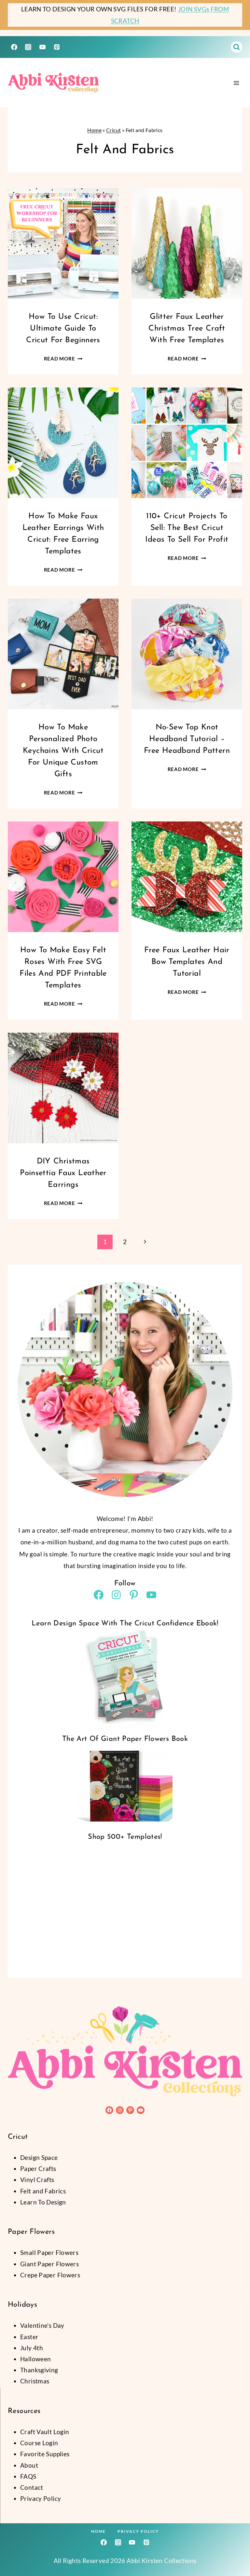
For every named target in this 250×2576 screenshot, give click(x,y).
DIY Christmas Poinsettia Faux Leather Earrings (63, 1173)
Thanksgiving (39, 2370)
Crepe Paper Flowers (50, 2275)
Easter (29, 2337)
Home (94, 130)
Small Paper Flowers (49, 2252)
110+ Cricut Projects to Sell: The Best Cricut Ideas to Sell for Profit (187, 528)
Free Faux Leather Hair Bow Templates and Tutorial (187, 962)
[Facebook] (14, 47)
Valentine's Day (42, 2325)
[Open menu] (236, 83)
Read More (63, 359)
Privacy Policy (138, 2531)
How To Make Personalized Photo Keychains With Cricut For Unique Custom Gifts (63, 751)
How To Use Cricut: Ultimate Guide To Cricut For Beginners (63, 329)
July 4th (32, 2348)
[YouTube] (42, 47)
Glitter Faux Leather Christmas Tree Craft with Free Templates (187, 329)
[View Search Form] (237, 47)
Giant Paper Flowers (49, 2264)
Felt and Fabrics (43, 2191)
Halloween (35, 2359)
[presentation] (63, 243)
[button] (60, 2522)
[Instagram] (28, 47)
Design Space (39, 2157)
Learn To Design (43, 2202)
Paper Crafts (38, 2169)
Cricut (113, 130)
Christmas (35, 2381)
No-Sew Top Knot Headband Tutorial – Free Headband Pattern (187, 739)
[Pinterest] (57, 47)
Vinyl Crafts (37, 2180)
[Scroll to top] (234, 2550)
